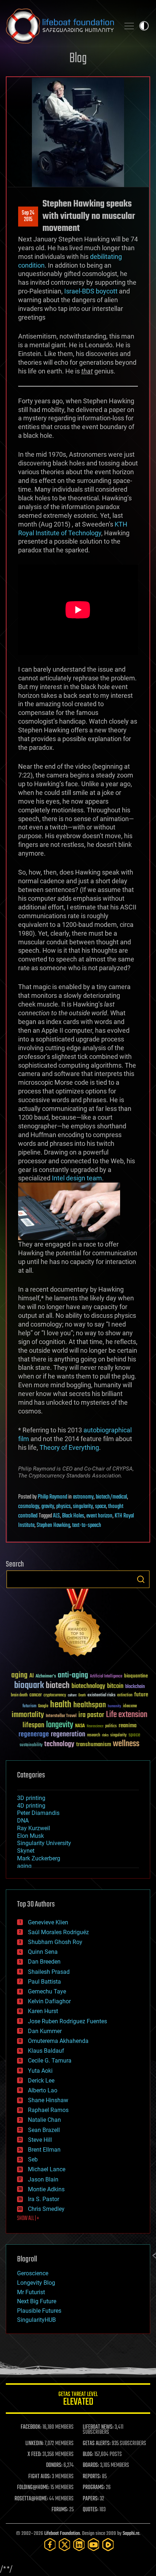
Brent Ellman (44, 2150)
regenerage (34, 1735)
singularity (83, 1507)
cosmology (29, 1507)
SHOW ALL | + (28, 2219)
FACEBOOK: (31, 2427)
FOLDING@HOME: (33, 2488)
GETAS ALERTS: (97, 2444)
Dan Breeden (44, 1962)
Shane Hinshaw (48, 2100)
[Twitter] (65, 2545)
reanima (128, 1726)
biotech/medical (111, 1497)
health (61, 1705)
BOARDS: (91, 2465)
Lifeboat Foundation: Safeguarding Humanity (60, 26)
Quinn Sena (43, 1952)
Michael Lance (47, 2169)
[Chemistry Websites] (78, 1624)
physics (63, 1507)
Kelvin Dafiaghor (49, 2001)
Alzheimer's (46, 1677)
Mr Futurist (31, 2292)
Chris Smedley (46, 2209)
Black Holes (73, 1516)
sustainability (31, 1745)
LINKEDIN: (34, 2444)
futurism (29, 1707)
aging (19, 1675)
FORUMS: (60, 2510)
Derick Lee (41, 2081)
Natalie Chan (44, 2120)
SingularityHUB (36, 2320)
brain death (19, 1695)
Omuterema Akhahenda (58, 2041)
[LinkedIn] (79, 2545)
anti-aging (73, 1675)
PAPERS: (91, 2499)
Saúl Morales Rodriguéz (58, 1932)
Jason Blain (43, 2179)
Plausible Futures (39, 2311)
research (94, 1735)
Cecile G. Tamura (50, 2061)
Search (141, 1579)
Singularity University (44, 1843)
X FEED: (34, 2455)
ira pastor (91, 1715)
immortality (28, 1715)
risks (105, 1735)
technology (59, 1745)
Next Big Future (37, 2301)
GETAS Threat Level (78, 2400)
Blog (78, 59)
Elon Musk (30, 1836)
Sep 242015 (28, 216)
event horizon (99, 1516)
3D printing (31, 1798)
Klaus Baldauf (46, 2051)
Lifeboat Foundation (62, 2534)
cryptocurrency (55, 1695)
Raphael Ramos (48, 2110)
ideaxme (130, 1707)
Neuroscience (95, 1727)
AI (32, 1676)
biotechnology (88, 1686)
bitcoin (115, 1686)
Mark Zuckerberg (39, 1858)
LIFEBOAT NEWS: (98, 2427)
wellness (126, 1744)
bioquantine (136, 1676)
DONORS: (54, 2465)
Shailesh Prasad (49, 1972)
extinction (125, 1695)
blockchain (135, 1687)
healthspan (90, 1705)
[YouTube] (94, 2545)
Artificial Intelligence (106, 1677)
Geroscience (33, 2273)
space (100, 1507)
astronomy (83, 1497)
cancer (36, 1695)
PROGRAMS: (94, 2488)
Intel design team (77, 1178)
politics (111, 1726)
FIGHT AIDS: (40, 2477)
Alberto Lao (43, 2090)
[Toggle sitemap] (129, 26)
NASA (80, 1726)
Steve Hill (40, 2140)
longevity (60, 1725)
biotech (58, 1686)
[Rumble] (108, 2545)
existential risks (101, 1695)
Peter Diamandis (38, 1813)
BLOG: (88, 2455)
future (141, 1695)
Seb (33, 2159)
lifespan (33, 1725)
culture (72, 1695)
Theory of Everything (69, 1447)
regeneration (68, 1734)
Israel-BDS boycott (91, 291)
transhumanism (94, 1745)
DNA (23, 1821)
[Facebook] (50, 2545)
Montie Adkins (46, 2189)
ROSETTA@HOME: (31, 2499)
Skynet (26, 1851)
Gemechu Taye (47, 1991)
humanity (114, 1707)
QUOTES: (91, 2510)
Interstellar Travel (61, 1716)
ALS (56, 1516)
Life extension (127, 1715)
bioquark (29, 1686)
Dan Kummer (45, 2031)
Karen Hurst (43, 2011)
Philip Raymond (52, 1497)
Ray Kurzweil (34, 1828)
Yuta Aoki (40, 2071)
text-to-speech (87, 1525)
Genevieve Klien (48, 1922)
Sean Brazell (44, 2130)
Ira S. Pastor (44, 2199)
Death (82, 1695)
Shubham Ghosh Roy (55, 1942)
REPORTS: (92, 2477)
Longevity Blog (36, 2283)
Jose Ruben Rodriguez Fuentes (67, 2021)
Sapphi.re (131, 2534)
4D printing (31, 1806)
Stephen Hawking (53, 1525)
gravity (48, 1507)
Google (43, 1706)
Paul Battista (44, 1982)
